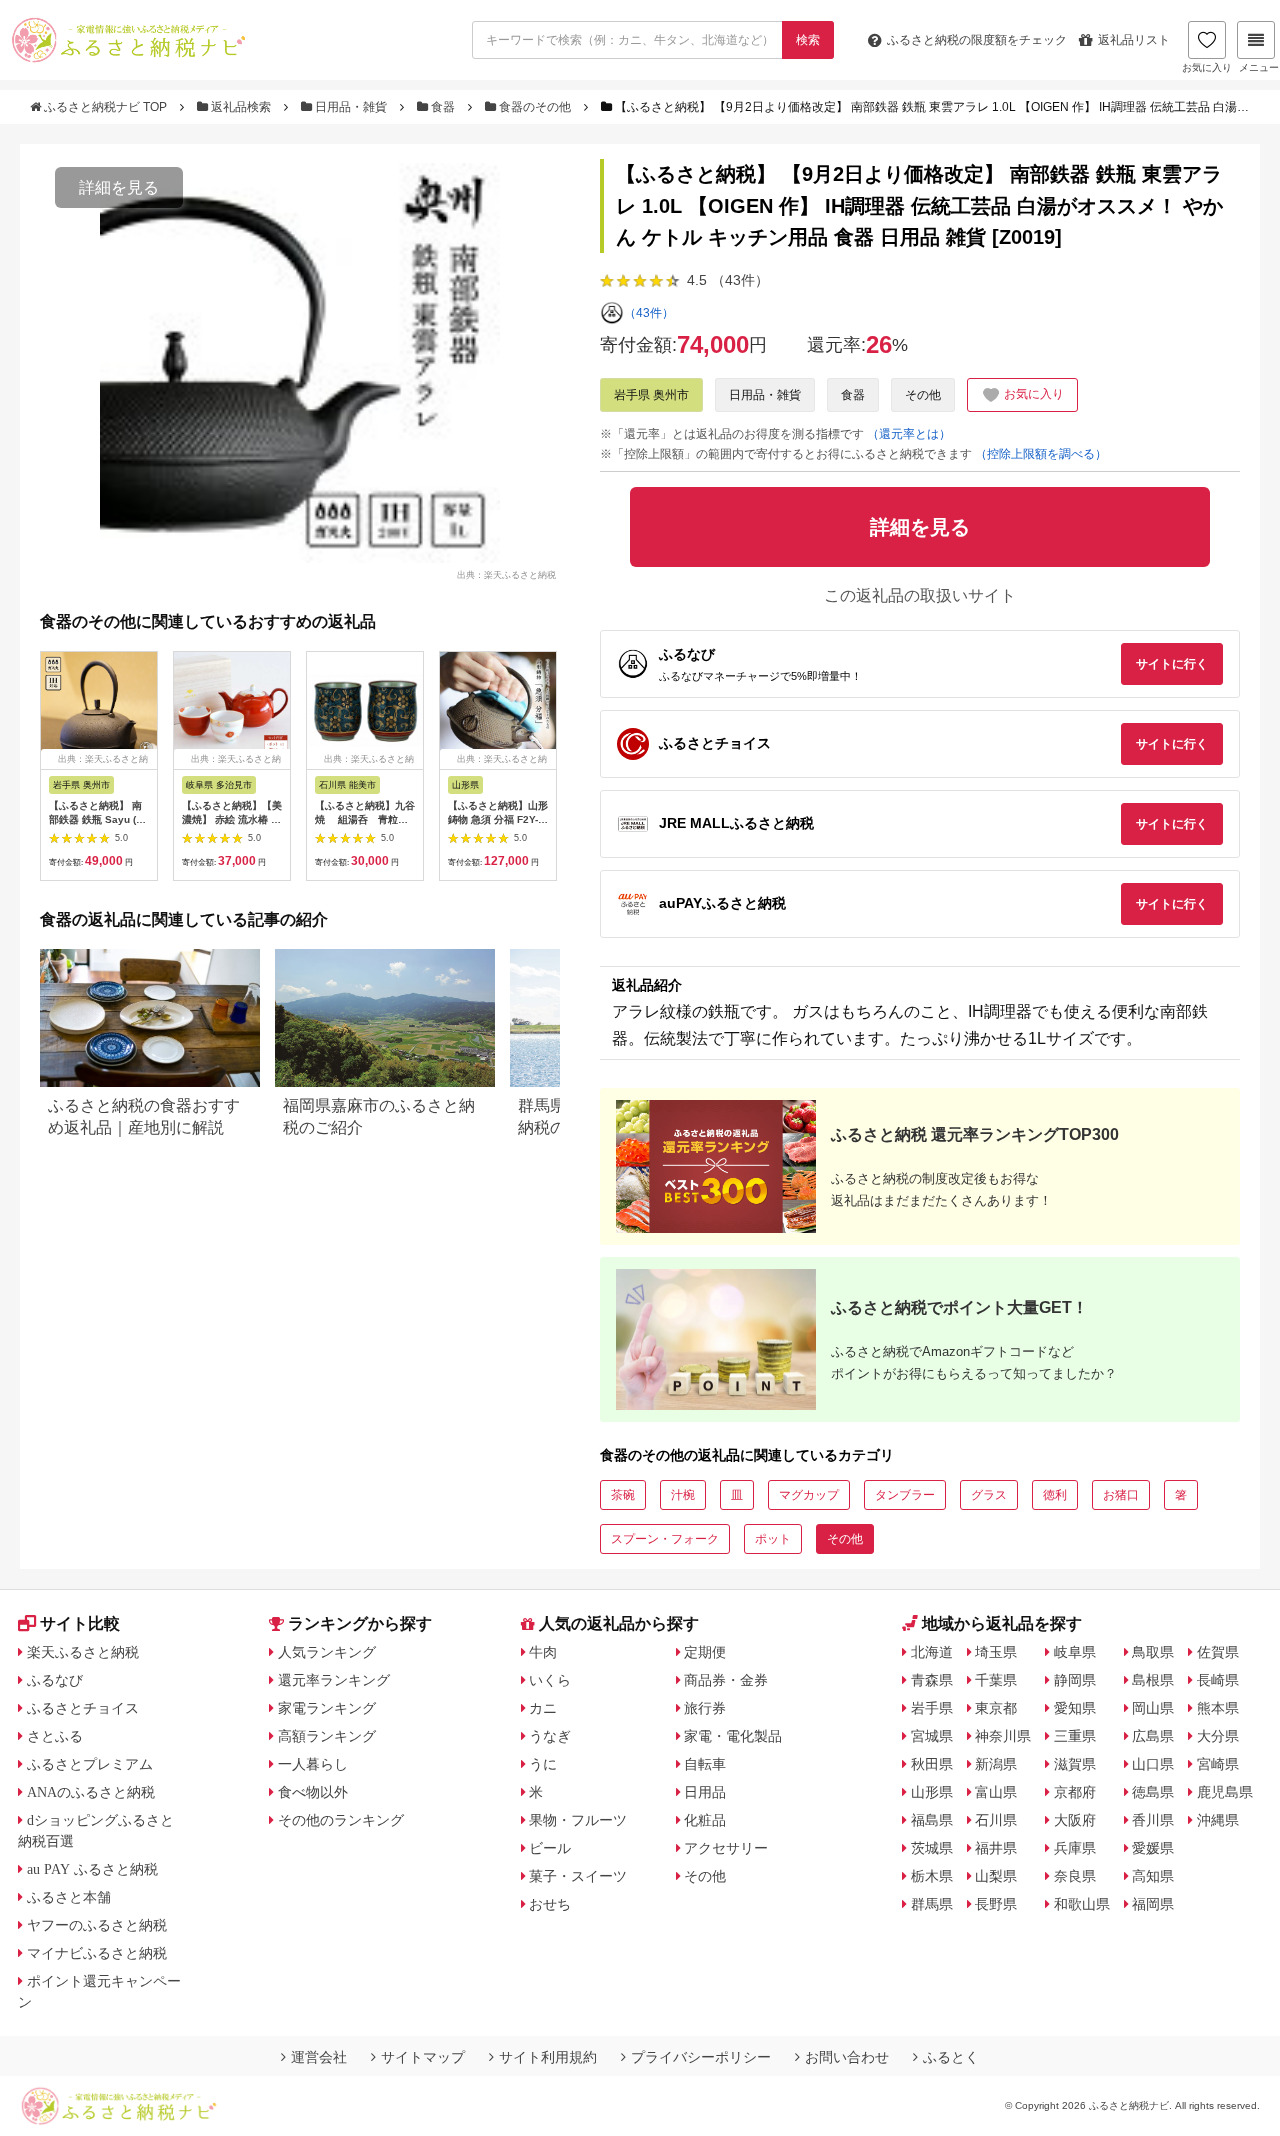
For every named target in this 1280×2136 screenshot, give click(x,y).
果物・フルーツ (578, 1820)
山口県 (1153, 1764)
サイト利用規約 (548, 2057)
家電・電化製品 (733, 1736)
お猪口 (1121, 1495)
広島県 (1153, 1736)
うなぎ (550, 1736)
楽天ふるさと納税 (83, 1652)
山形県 (932, 1792)
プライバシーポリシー (701, 2057)
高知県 (1153, 1876)
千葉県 (996, 1680)
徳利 (1055, 1495)
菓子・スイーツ (578, 1876)
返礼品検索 (241, 107)
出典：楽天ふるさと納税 (506, 574)
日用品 (705, 1792)
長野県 (996, 1904)
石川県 (996, 1820)
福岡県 (1153, 1904)
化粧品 (705, 1820)
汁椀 (683, 1495)
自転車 (705, 1764)
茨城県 (932, 1848)
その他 (923, 395)
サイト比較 (80, 1623)
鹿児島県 (1225, 1792)
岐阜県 (1075, 1652)
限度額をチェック (977, 40)
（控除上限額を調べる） (1041, 454)
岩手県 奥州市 (651, 395)
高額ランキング (327, 1736)
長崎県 (1218, 1680)
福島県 (932, 1820)
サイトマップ (423, 2057)
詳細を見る (119, 187)
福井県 (996, 1848)
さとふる (55, 1736)
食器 (443, 107)
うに (543, 1764)
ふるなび (55, 1680)
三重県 (1075, 1736)
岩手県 (932, 1708)
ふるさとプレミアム (90, 1764)
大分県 (1218, 1736)
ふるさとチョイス (83, 1708)
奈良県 (1075, 1876)
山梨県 (996, 1876)
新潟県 (996, 1764)
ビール (550, 1848)
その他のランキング (341, 1820)
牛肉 (543, 1652)
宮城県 (932, 1736)
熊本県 (1218, 1708)
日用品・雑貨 (351, 107)
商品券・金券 (726, 1680)
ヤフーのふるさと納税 (97, 1925)
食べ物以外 (313, 1792)
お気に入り (1207, 67)
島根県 (1153, 1680)
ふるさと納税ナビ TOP (105, 107)
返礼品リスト (1134, 40)
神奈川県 (1003, 1736)
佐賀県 (1218, 1652)
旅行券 (705, 1708)
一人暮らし (313, 1764)
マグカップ (809, 1495)
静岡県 (1075, 1680)
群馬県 (932, 1904)
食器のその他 (535, 107)
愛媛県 (1153, 1848)
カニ (543, 1708)
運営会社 (319, 2057)
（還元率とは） (909, 434)
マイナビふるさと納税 (97, 1953)
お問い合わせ (847, 2057)
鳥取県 (1153, 1652)
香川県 (1153, 1820)
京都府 (1075, 1792)
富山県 (996, 1792)
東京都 (996, 1708)
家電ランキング (327, 1708)
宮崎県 (1218, 1764)
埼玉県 (996, 1652)
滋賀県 (1075, 1764)
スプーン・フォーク (665, 1539)
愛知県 (1075, 1708)
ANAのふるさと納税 (91, 1792)
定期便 (705, 1652)
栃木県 (932, 1876)
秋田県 (932, 1764)
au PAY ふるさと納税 (92, 1869)
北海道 (932, 1652)
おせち (550, 1904)
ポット (773, 1539)
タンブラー (905, 1495)
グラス (989, 1495)
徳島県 (1153, 1792)
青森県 (932, 1680)
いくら (550, 1680)
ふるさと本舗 (69, 1897)
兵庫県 (1075, 1848)
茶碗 (623, 1495)
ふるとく (951, 2057)
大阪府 (1075, 1820)
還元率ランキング (334, 1680)
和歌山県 (1082, 1904)
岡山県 (1153, 1708)
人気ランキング (327, 1652)
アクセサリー (726, 1848)
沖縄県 (1218, 1820)
